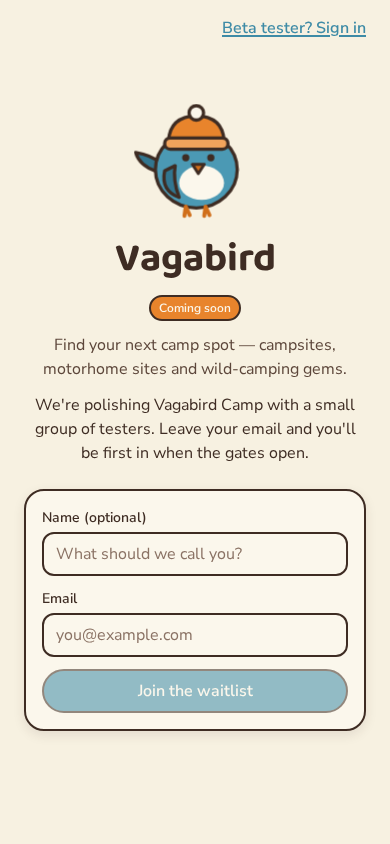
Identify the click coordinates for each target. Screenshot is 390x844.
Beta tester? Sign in (294, 28)
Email (59, 598)
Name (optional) (94, 517)
